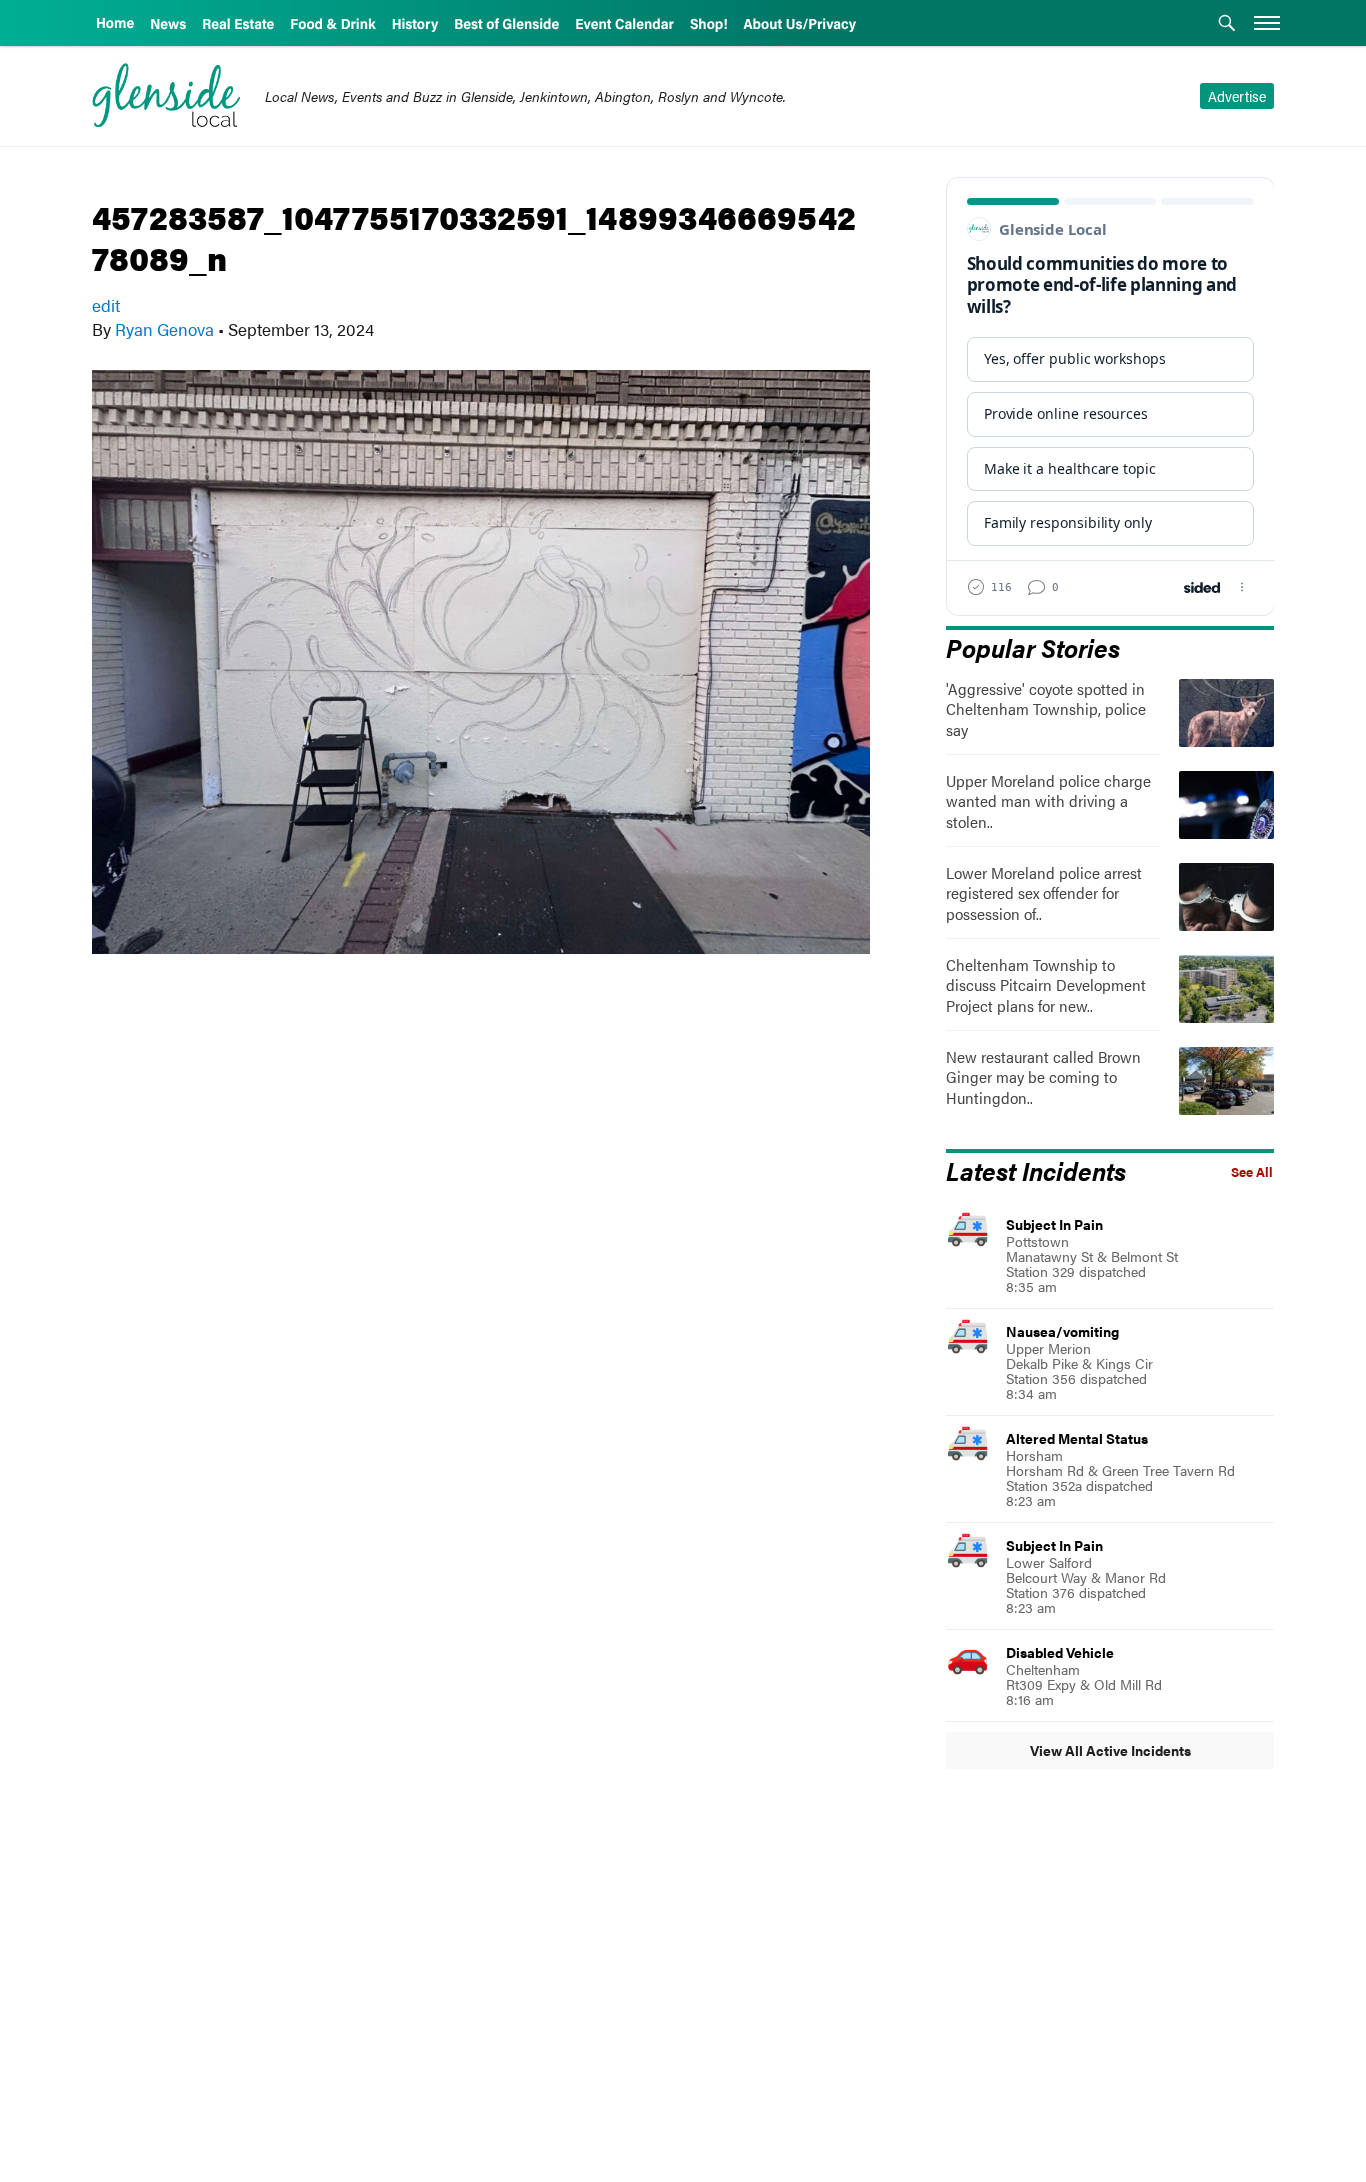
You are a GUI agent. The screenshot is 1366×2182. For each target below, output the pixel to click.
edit (106, 305)
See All (1252, 1172)
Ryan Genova (164, 329)
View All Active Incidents (1110, 1750)
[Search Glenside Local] (1227, 25)
